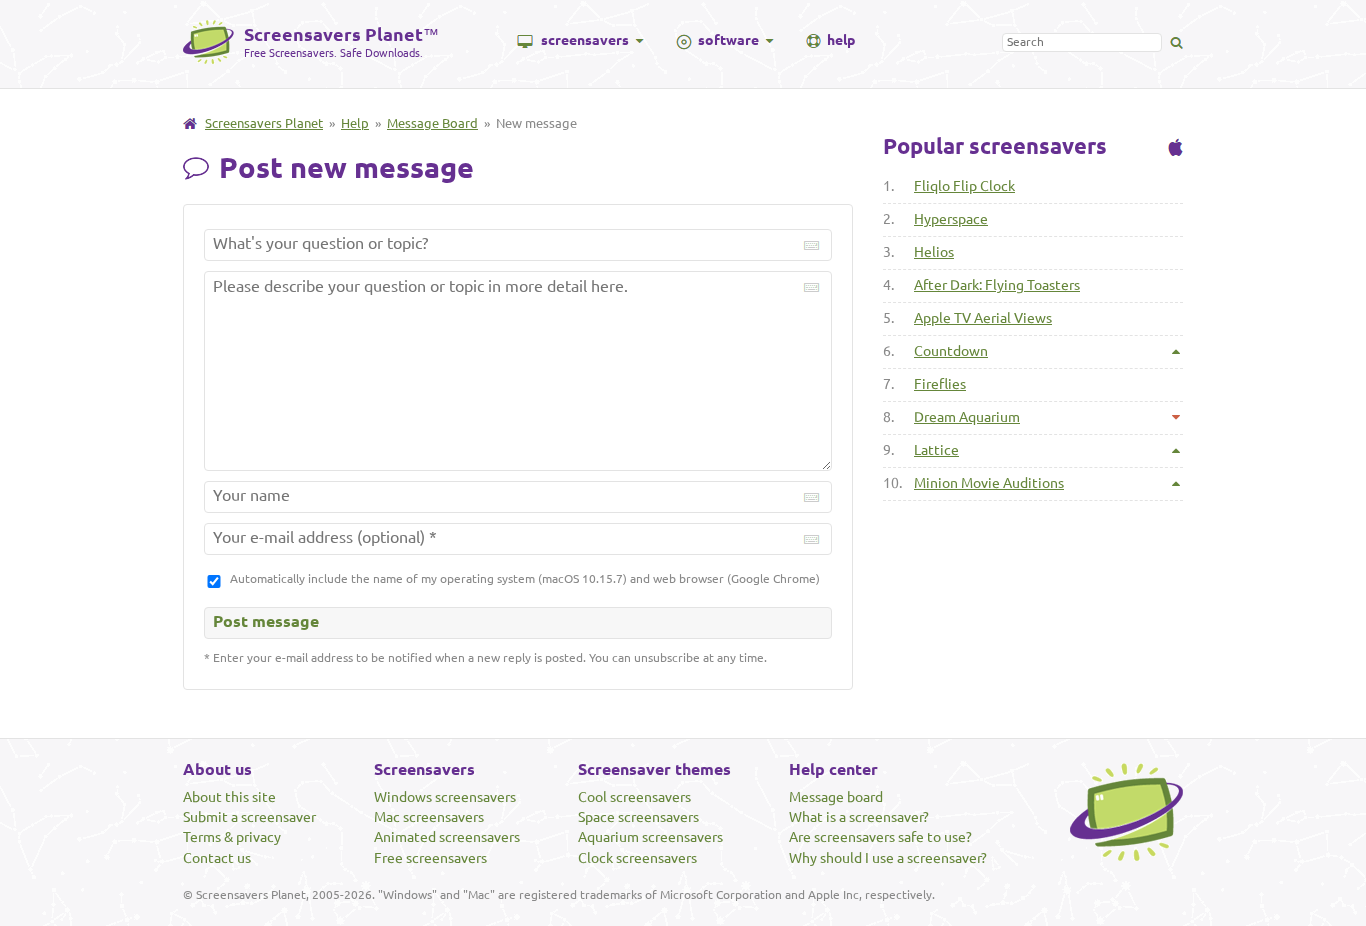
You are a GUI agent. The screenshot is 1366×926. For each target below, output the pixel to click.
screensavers (585, 40)
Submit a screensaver (249, 817)
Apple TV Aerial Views (983, 318)
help (841, 40)
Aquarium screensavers (650, 837)
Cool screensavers (634, 797)
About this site (229, 797)
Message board (836, 797)
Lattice (936, 450)
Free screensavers (430, 858)
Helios (934, 252)
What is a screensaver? (859, 817)
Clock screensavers (637, 858)
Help (355, 123)
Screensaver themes (654, 769)
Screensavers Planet (264, 123)
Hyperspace (951, 219)
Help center (833, 769)
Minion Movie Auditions (989, 483)
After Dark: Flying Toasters (997, 285)
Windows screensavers (445, 797)
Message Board (432, 123)
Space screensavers (638, 817)
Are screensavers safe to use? (880, 837)
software (728, 40)
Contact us (217, 858)
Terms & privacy (232, 837)
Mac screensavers (429, 817)
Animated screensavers (447, 837)
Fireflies (940, 384)
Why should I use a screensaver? (888, 858)
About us (217, 769)
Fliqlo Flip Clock (964, 186)
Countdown (951, 351)
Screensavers (424, 769)
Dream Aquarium (967, 417)
